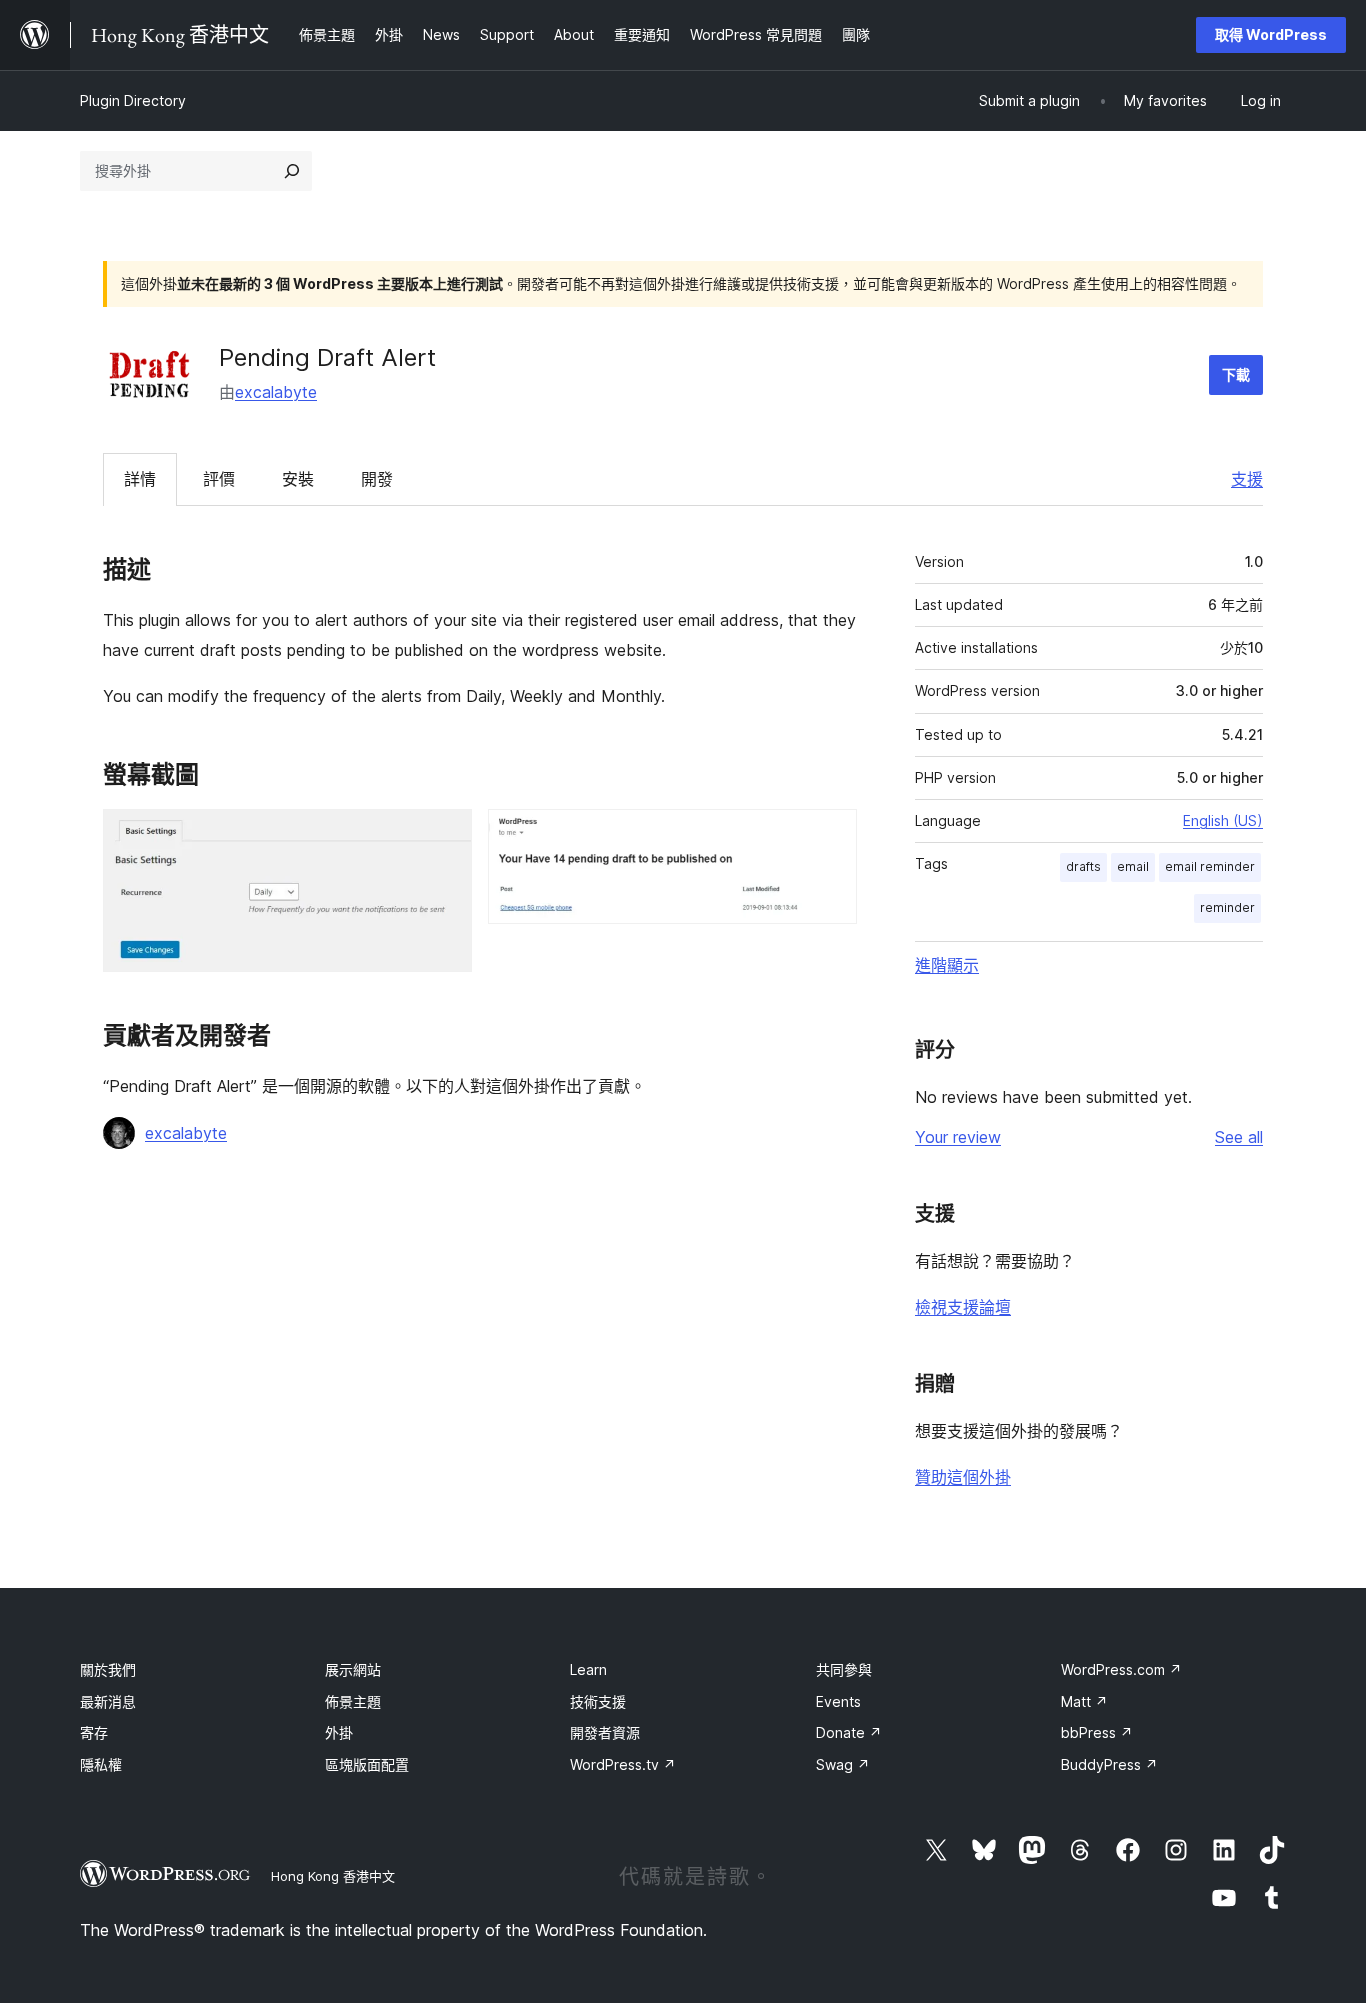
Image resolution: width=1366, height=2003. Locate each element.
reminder (1227, 907)
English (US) (1223, 820)
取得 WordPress (1271, 34)
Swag (843, 1764)
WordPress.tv (623, 1764)
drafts (1083, 866)
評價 (219, 479)
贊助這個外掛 (963, 1477)
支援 (1247, 479)
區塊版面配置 (367, 1764)
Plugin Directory (133, 100)
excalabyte (276, 392)
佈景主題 (353, 1701)
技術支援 (598, 1701)
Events (838, 1701)
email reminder (1210, 866)
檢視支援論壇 (963, 1307)
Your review (958, 1137)
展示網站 (353, 1669)
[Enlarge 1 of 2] (445, 836)
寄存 (94, 1732)
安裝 (298, 479)
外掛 (339, 1732)
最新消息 (108, 1701)
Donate (849, 1732)
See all (1239, 1137)
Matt (1084, 1701)
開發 (377, 479)
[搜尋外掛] (292, 171)
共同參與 (844, 1669)
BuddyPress (1109, 1764)
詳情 (140, 479)
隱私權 (101, 1764)
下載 (1236, 374)
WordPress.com (1121, 1669)
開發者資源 (605, 1732)
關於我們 (108, 1669)
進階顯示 (947, 965)
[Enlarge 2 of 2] (830, 836)
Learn (588, 1669)
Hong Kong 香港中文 (333, 1876)
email (1133, 866)
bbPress (1097, 1732)
